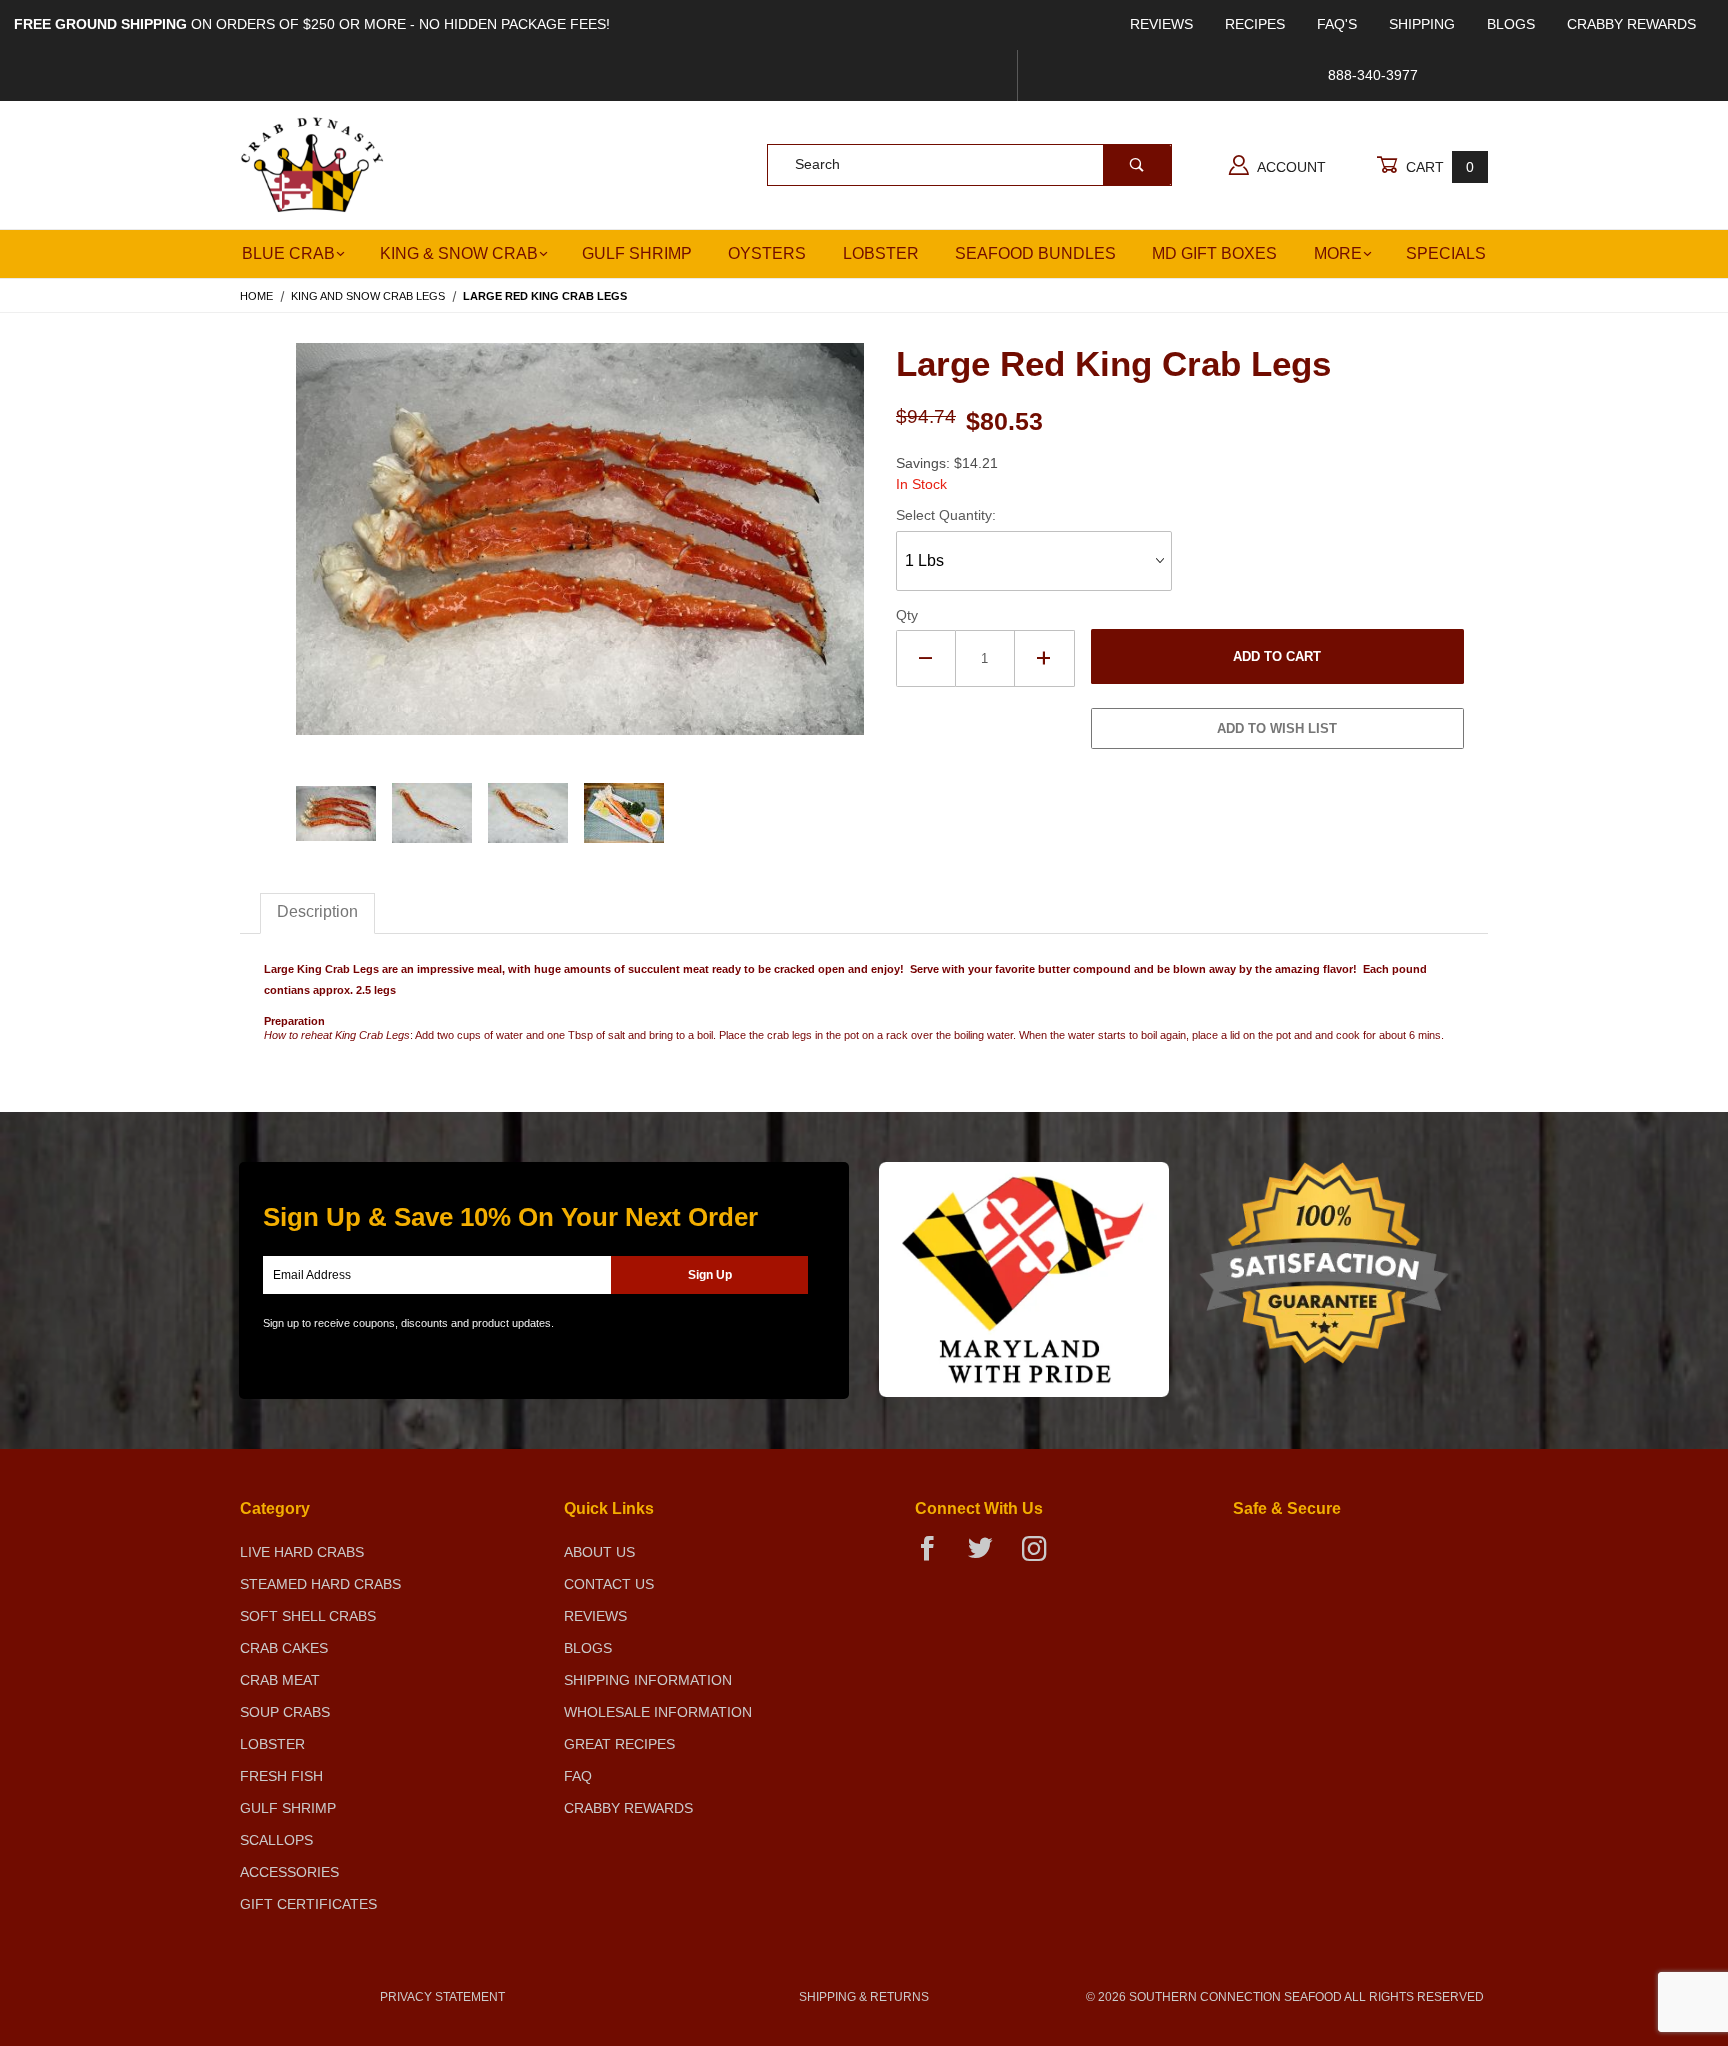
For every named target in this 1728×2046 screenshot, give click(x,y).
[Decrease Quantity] (926, 658)
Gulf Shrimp (637, 253)
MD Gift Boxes (1214, 253)
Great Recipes (619, 1744)
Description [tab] (317, 911)
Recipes (1255, 24)
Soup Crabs (285, 1712)
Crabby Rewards (1631, 24)
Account (1290, 167)
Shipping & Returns (864, 1997)
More (1338, 253)
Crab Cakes (284, 1648)
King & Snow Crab (459, 253)
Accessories (289, 1872)
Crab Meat (280, 1680)
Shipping (1422, 24)
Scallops (276, 1840)
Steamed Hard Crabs (320, 1584)
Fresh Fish (281, 1776)
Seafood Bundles (1035, 253)
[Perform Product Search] (1137, 165)
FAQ (578, 1776)
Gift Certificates (308, 1904)
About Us (599, 1552)
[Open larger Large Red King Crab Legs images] (580, 553)
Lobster (881, 253)
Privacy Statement (442, 1997)
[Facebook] (935, 1556)
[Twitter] (988, 1556)
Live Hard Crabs (302, 1552)
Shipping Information (648, 1680)
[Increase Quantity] (1045, 658)
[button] (336, 813)
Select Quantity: (946, 515)
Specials (1446, 253)
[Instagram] (1042, 1556)
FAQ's (1337, 24)
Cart (1438, 167)
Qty (907, 615)
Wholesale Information (658, 1712)
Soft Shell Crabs (308, 1616)
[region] (580, 813)
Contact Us (609, 1584)
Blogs (1511, 24)
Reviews (1161, 24)
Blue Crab (288, 253)
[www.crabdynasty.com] (312, 163)
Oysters (767, 253)
